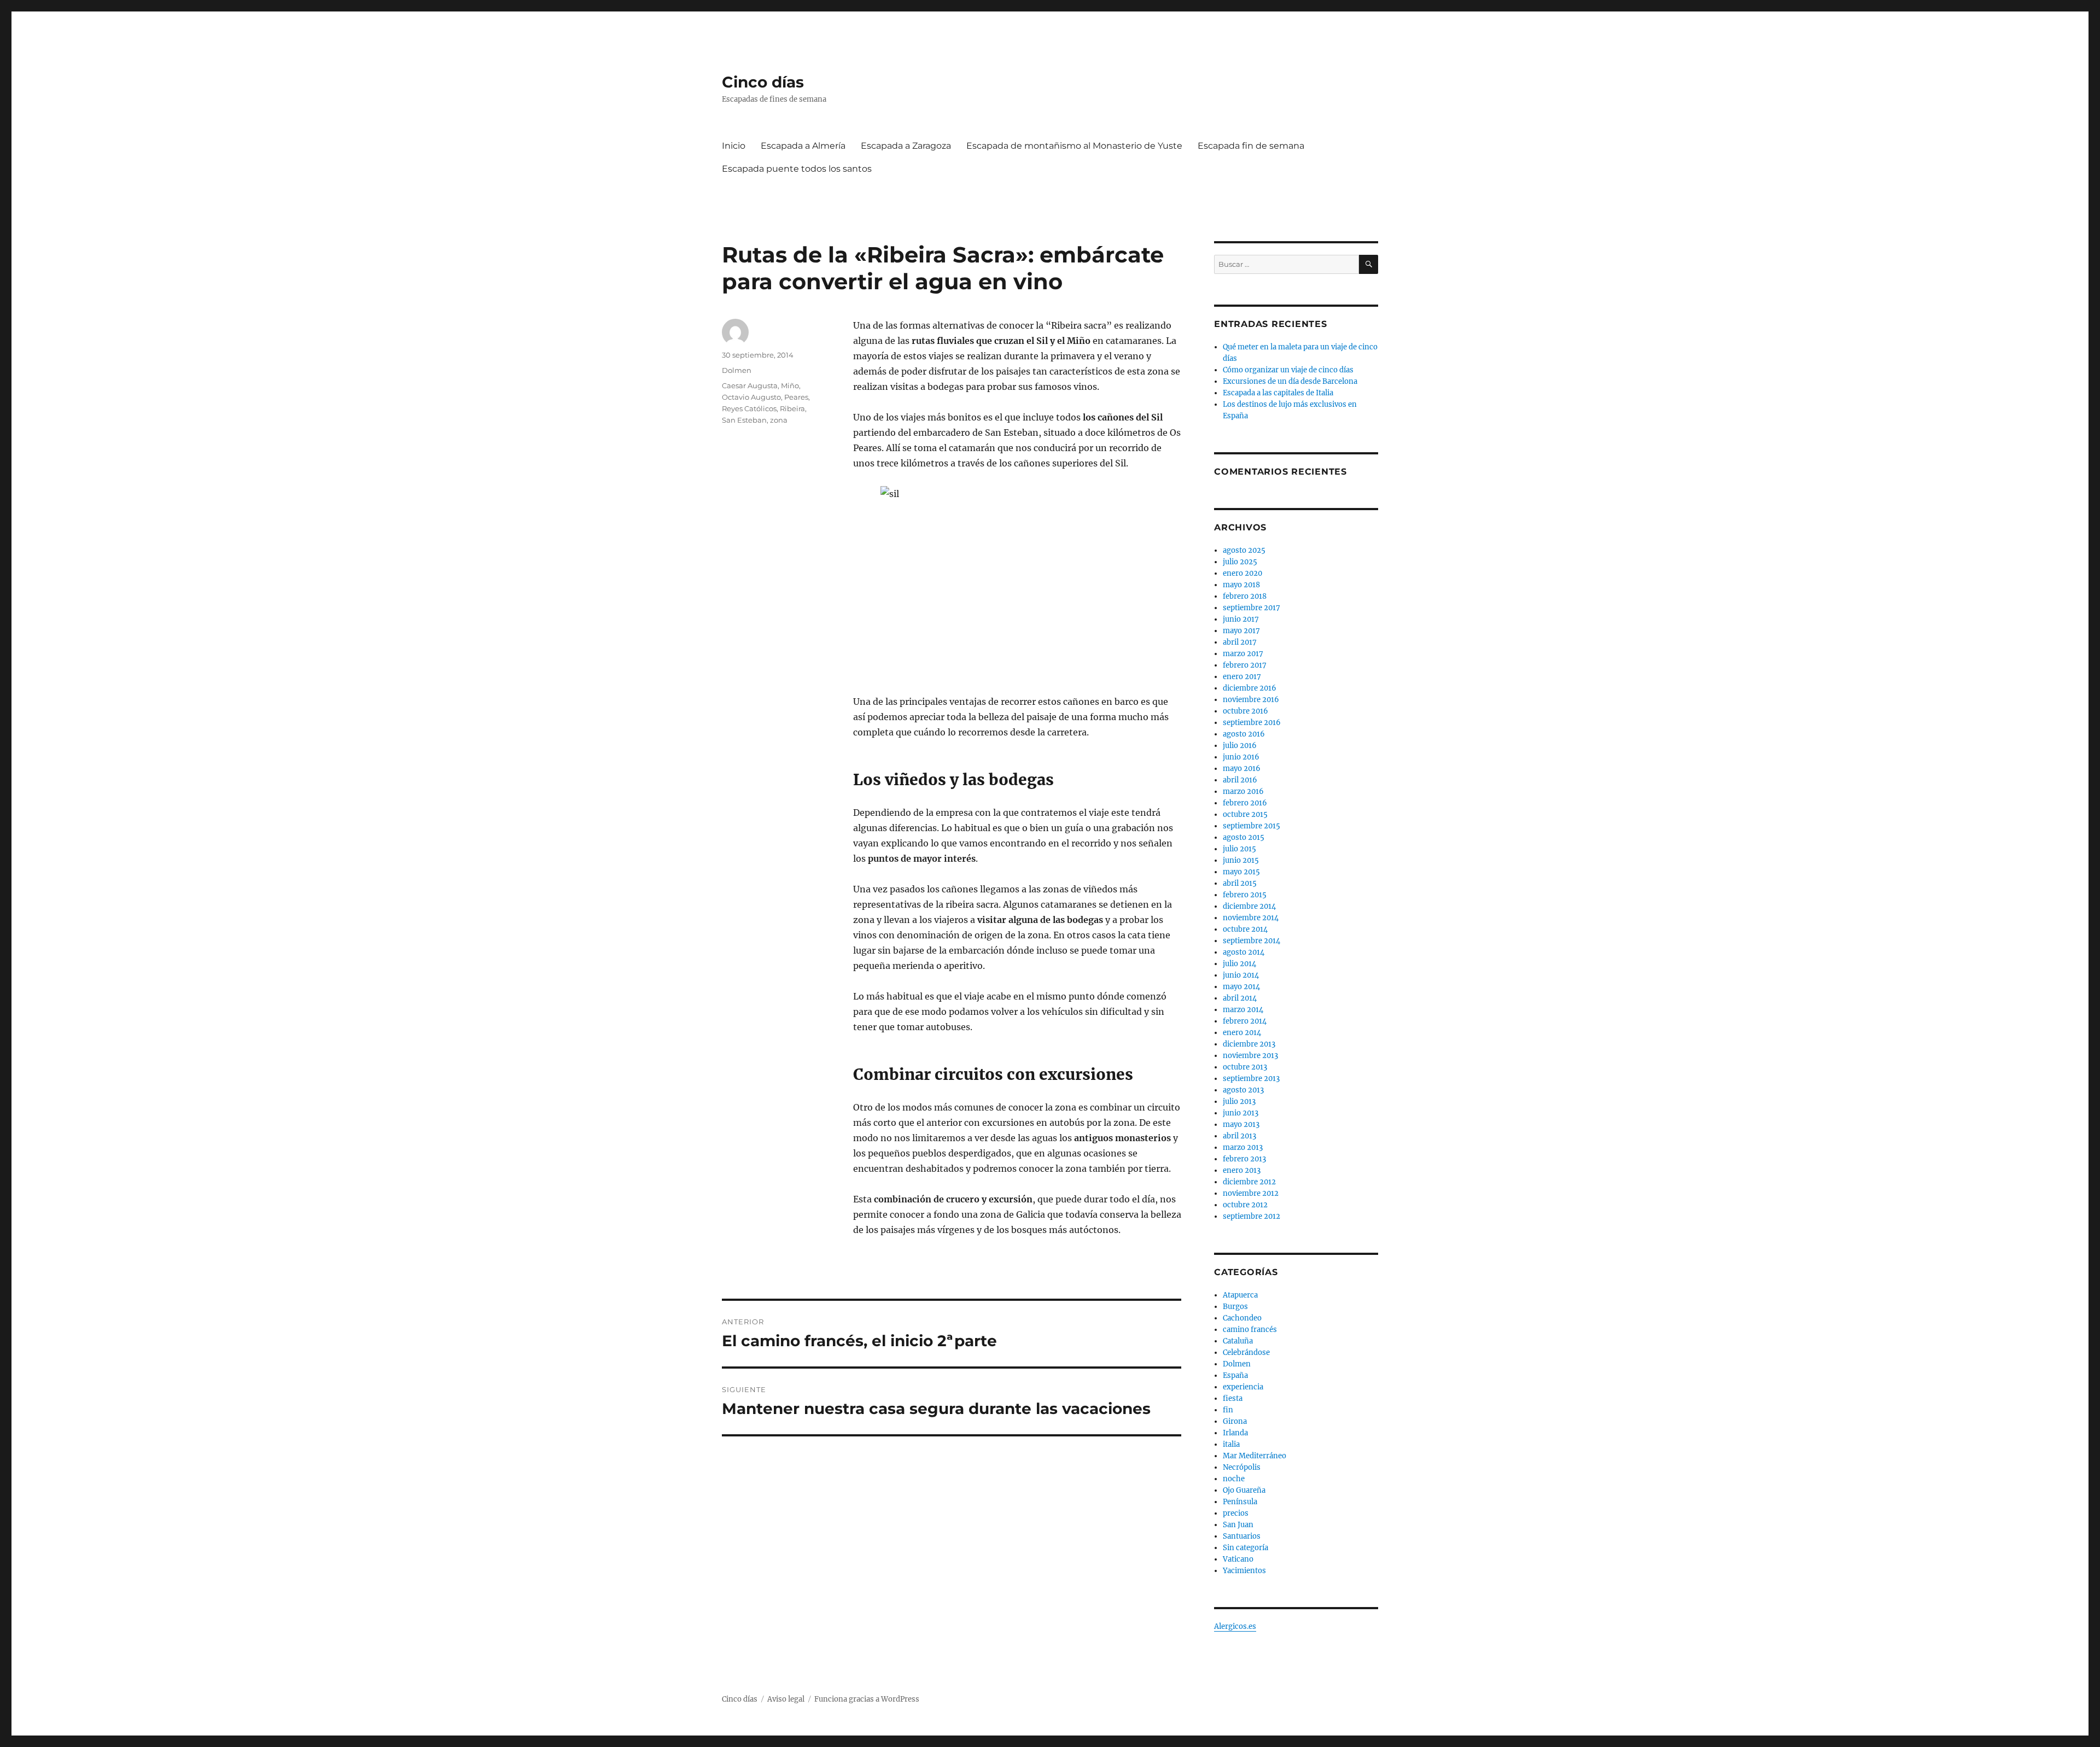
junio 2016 (1241, 757)
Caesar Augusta (750, 385)
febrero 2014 (1245, 1021)
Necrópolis (1242, 1467)
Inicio (734, 146)
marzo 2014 (1243, 1010)
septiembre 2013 (1251, 1079)
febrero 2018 (1245, 596)
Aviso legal (786, 1699)
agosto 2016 (1244, 734)
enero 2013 (1242, 1170)
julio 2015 (1239, 849)
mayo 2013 (1241, 1124)
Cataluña (1238, 1341)
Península (1240, 1502)
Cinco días (763, 82)
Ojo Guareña (1244, 1490)
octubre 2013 (1245, 1067)
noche (1234, 1479)
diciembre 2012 (1249, 1182)
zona (779, 420)
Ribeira (792, 408)
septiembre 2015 (1252, 826)
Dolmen (737, 370)
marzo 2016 (1243, 791)
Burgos (1235, 1307)
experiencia (1243, 1387)
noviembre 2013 (1250, 1056)
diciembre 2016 (1250, 688)
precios (1236, 1513)
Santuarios (1242, 1536)
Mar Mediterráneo (1255, 1456)
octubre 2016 (1246, 711)
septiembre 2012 (1252, 1216)
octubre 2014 (1245, 929)
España (1235, 1375)
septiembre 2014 (1252, 941)
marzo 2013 (1243, 1147)
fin (1228, 1410)
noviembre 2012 (1251, 1193)
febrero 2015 (1245, 895)
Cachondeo (1242, 1318)
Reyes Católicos (749, 408)
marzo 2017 (1243, 654)
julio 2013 (1239, 1102)
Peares (796, 397)
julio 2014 (1239, 964)
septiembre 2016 (1252, 723)
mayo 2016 (1242, 769)
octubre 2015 (1245, 814)
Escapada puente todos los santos (797, 169)
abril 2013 (1239, 1136)
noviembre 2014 (1251, 918)
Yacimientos (1244, 1571)
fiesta (1233, 1398)
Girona (1235, 1421)
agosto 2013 (1243, 1090)
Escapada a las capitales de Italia (1278, 393)
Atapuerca (1240, 1295)
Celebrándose (1246, 1352)
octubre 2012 (1245, 1205)
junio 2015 (1241, 860)
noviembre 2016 (1251, 700)
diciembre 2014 (1249, 906)
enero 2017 (1242, 677)
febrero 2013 (1244, 1159)
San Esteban (744, 420)
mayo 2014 (1241, 987)
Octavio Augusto (751, 397)
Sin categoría (1246, 1548)
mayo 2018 (1241, 585)
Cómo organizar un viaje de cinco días (1288, 370)
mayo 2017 (1241, 631)
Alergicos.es (1235, 1626)
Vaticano (1238, 1559)
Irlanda (1235, 1433)
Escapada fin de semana (1251, 146)
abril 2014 (1240, 998)
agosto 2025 (1244, 550)
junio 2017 (1241, 619)
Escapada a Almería (803, 146)
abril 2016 (1240, 780)
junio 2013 (1241, 1113)
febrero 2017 (1245, 665)
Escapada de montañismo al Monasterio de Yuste (1074, 146)
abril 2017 (1240, 642)
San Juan (1238, 1525)
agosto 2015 (1244, 837)
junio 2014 (1241, 975)
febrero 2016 (1245, 803)
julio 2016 (1240, 746)
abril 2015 (1240, 883)
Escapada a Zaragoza (906, 146)
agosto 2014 (1244, 952)
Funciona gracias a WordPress (867, 1699)
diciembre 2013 (1249, 1044)
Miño (790, 385)
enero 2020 (1242, 573)
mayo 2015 (1241, 872)
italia (1231, 1444)
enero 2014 (1242, 1033)
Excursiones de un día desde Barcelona (1290, 381)
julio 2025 (1240, 562)
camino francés (1250, 1330)
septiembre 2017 (1252, 608)
